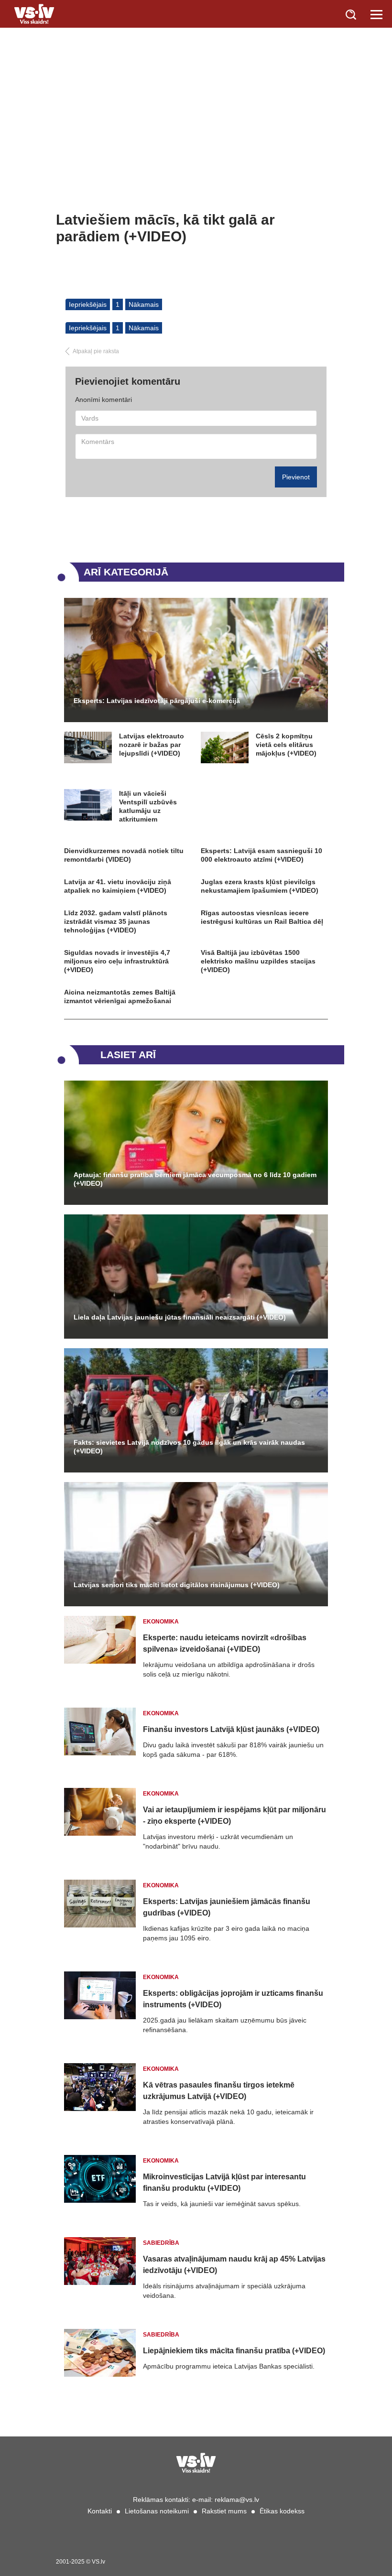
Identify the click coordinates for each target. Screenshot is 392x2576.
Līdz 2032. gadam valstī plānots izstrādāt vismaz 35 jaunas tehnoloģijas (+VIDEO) (116, 921)
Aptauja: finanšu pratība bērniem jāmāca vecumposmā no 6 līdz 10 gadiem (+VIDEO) (195, 1179)
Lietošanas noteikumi (157, 2511)
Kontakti (100, 2511)
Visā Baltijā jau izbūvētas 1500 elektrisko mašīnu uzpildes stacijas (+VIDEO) (258, 961)
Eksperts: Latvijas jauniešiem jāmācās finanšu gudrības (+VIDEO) (227, 1907)
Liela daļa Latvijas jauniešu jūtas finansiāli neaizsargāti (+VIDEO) (180, 1317)
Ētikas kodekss (282, 2511)
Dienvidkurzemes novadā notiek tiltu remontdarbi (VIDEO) (124, 855)
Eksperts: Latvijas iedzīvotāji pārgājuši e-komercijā (157, 701)
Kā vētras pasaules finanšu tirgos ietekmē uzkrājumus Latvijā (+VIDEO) (219, 2091)
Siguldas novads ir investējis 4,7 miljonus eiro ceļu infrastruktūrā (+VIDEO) (117, 961)
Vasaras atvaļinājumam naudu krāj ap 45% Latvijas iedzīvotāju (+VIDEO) (234, 2265)
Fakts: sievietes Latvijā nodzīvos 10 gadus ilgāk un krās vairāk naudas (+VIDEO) (189, 1447)
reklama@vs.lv (237, 2500)
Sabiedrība (161, 2243)
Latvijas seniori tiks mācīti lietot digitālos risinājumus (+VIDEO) (177, 1585)
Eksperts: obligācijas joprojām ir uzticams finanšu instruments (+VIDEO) (233, 1999)
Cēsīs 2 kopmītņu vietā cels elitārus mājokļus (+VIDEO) (286, 745)
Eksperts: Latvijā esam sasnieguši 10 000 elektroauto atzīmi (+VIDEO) (261, 855)
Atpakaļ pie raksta (96, 351)
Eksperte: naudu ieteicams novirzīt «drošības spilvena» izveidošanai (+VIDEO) (225, 1643)
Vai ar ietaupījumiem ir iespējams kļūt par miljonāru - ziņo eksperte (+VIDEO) (234, 1815)
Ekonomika (161, 1622)
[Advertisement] (196, 140)
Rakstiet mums (224, 2511)
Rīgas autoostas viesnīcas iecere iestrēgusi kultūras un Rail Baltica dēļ (262, 917)
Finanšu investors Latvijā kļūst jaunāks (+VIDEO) (231, 1729)
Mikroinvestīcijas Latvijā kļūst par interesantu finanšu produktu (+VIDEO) (224, 2182)
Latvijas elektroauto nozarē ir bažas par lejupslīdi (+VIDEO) (152, 745)
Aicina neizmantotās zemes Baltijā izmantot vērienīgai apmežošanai (120, 996)
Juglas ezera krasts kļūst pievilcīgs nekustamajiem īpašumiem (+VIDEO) (260, 886)
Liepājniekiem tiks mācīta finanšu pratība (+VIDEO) (234, 2351)
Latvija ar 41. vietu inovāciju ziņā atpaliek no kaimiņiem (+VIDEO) (118, 886)
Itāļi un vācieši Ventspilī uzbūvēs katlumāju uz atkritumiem (148, 806)
